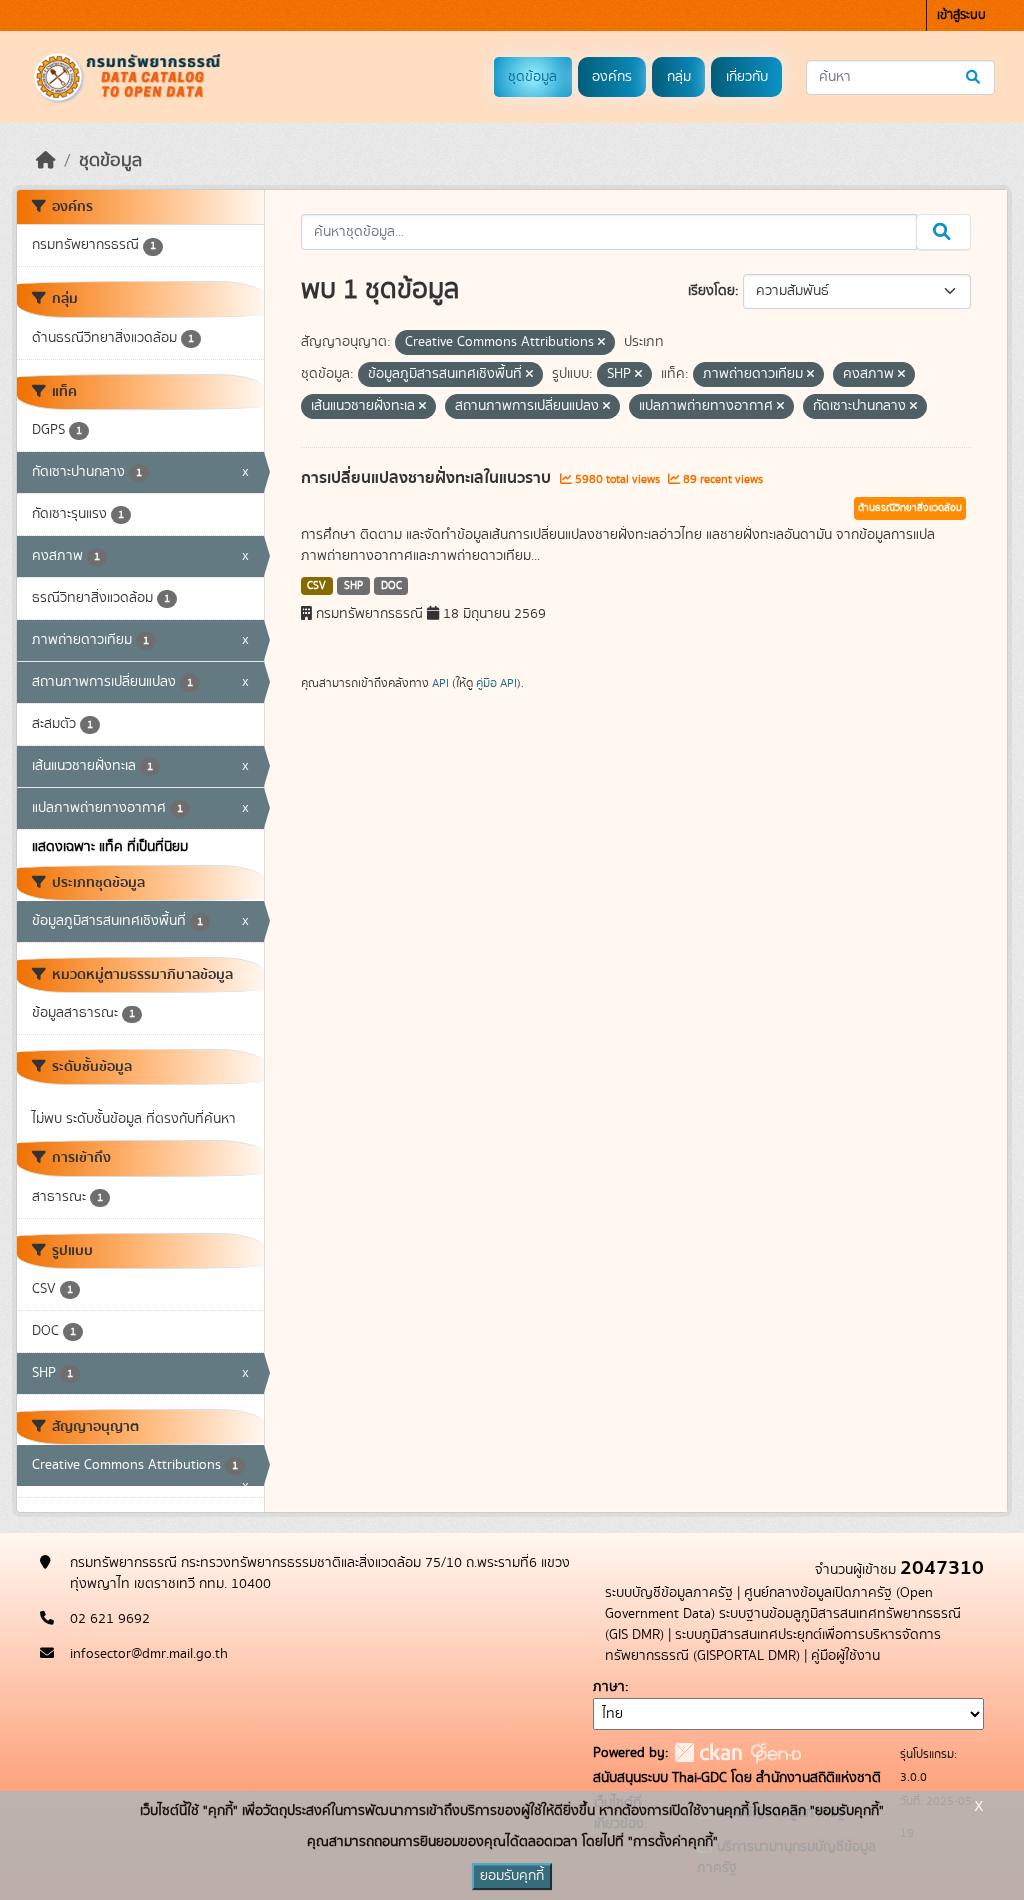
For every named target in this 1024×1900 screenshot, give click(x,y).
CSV (316, 586)
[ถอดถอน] (601, 343)
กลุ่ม (679, 77)
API (440, 683)
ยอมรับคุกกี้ (512, 1876)
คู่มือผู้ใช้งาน (845, 1656)
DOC (391, 586)
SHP (353, 586)
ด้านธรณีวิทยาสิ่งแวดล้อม (910, 508)
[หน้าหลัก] (46, 161)
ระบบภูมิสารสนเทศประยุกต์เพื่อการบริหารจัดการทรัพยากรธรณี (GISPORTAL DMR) (773, 1645)
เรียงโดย (711, 291)
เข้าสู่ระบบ (961, 15)
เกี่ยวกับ (747, 77)
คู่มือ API (496, 683)
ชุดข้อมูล (532, 77)
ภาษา (609, 1687)
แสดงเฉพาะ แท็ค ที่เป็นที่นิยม (110, 847)
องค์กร (612, 77)
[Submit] (974, 77)
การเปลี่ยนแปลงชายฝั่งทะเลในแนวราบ (428, 478)
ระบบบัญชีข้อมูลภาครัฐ (669, 1593)
